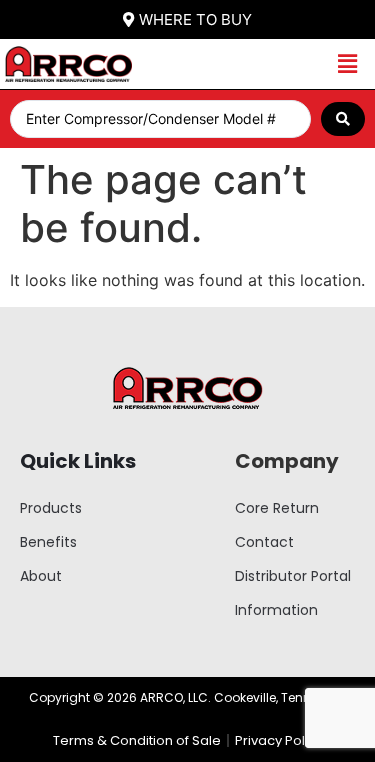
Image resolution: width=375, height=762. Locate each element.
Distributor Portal (293, 576)
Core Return (277, 508)
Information (276, 610)
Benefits (48, 542)
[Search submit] (343, 119)
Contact (264, 542)
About (41, 576)
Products (51, 508)
